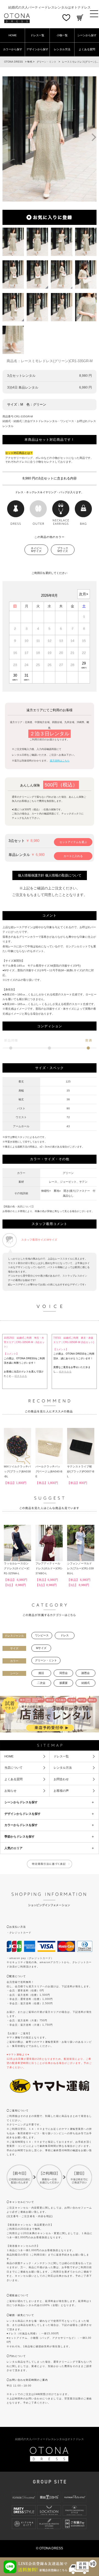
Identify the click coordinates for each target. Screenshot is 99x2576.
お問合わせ (61, 1779)
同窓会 (64, 1673)
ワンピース (42, 1635)
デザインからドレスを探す (23, 1814)
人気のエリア (13, 1848)
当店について (13, 1768)
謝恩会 (86, 1673)
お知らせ (10, 1791)
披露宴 (64, 1683)
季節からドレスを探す (20, 1837)
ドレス (65, 1635)
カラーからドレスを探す (21, 1825)
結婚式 (86, 1683)
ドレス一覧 (37, 35)
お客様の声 (61, 1791)
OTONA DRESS (13, 62)
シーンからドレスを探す (21, 1802)
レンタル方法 (62, 49)
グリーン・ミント (46, 62)
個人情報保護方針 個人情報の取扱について (50, 875)
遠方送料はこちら (60, 761)
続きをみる (21, 1376)
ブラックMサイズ (63, 550)
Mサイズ (41, 1648)
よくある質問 (87, 49)
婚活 (41, 1673)
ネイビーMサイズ (36, 550)
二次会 (41, 1683)
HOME (13, 35)
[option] (50, 139)
